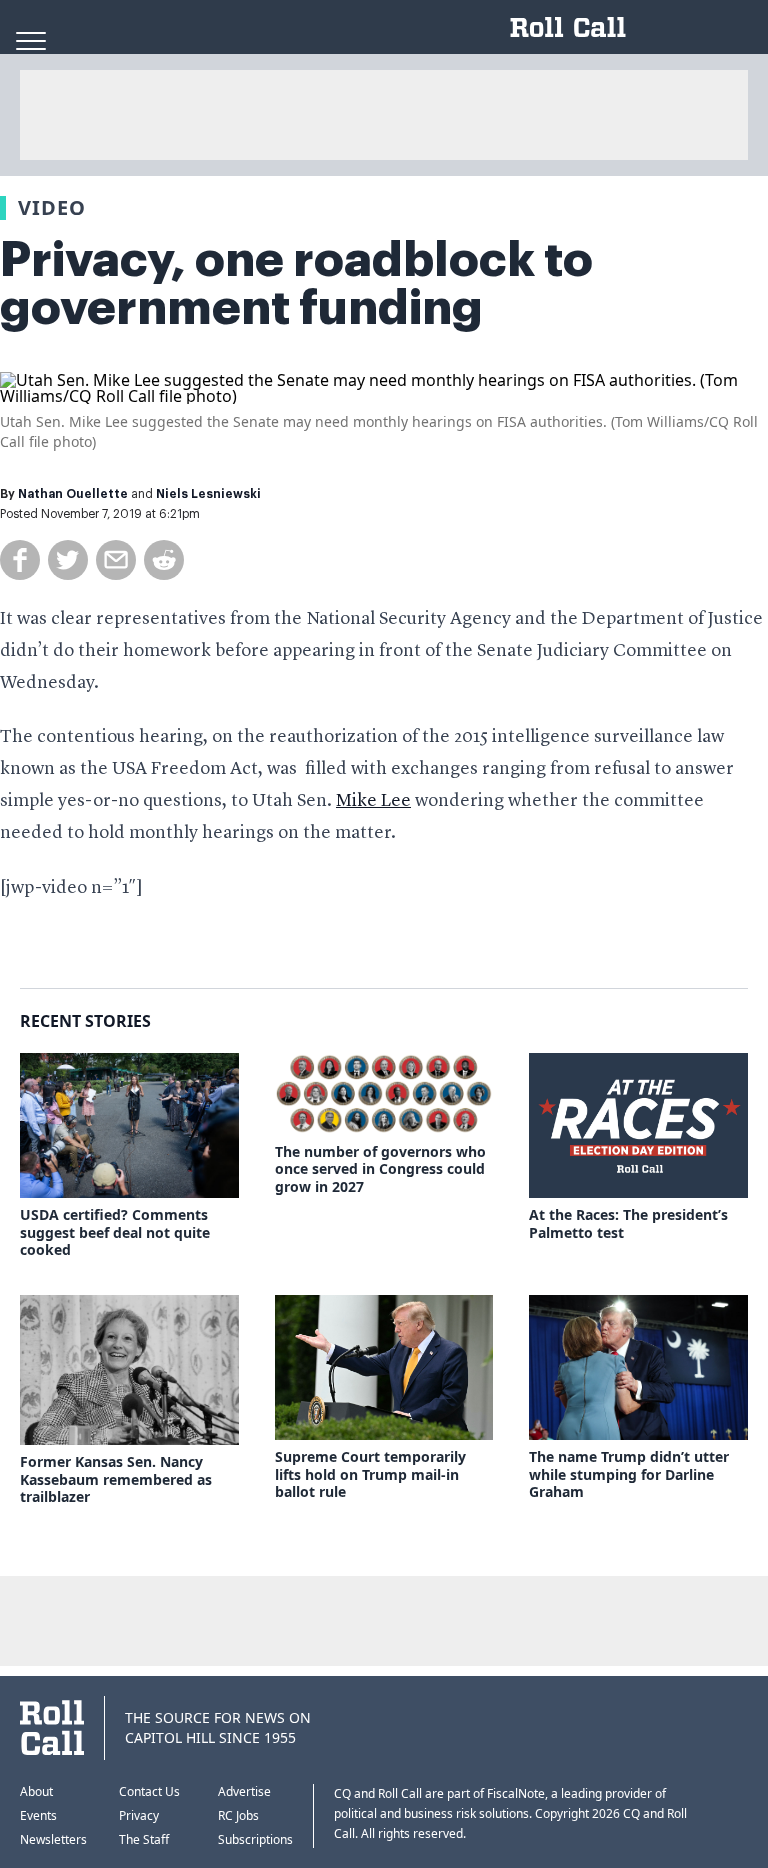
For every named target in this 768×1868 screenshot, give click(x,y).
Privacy (139, 1815)
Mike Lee (373, 801)
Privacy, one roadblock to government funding (296, 284)
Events (38, 1815)
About (36, 1791)
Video (52, 207)
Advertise (244, 1791)
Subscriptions (255, 1839)
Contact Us (149, 1791)
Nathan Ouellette (73, 494)
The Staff (144, 1839)
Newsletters (53, 1839)
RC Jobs (238, 1815)
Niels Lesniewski (208, 494)
